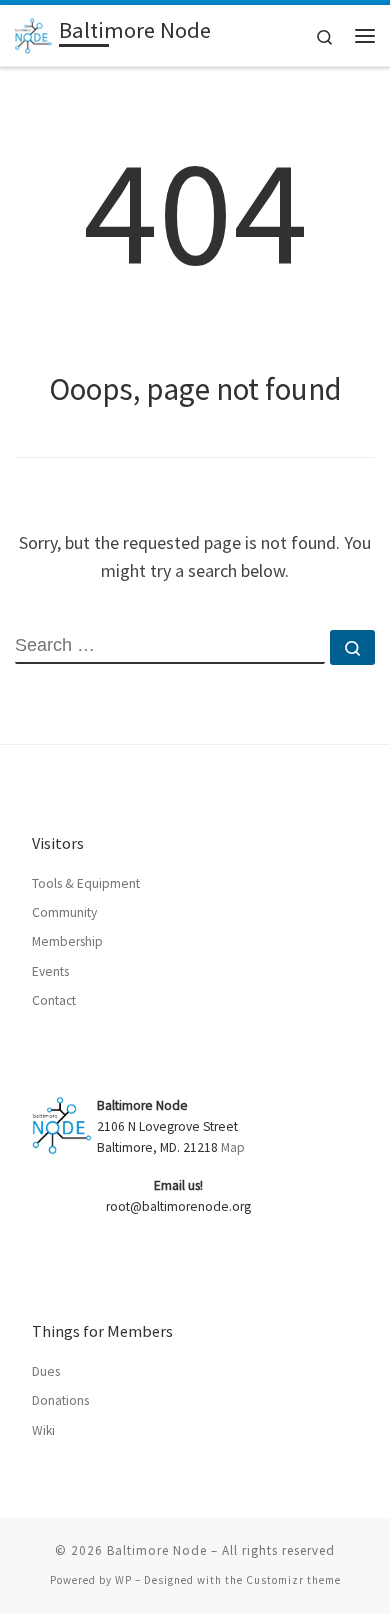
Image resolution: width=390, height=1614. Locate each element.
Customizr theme (293, 1580)
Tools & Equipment (86, 883)
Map (233, 1147)
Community (64, 912)
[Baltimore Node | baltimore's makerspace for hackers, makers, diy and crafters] (33, 33)
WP (123, 1580)
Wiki (43, 1430)
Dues (46, 1371)
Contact (54, 1000)
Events (50, 971)
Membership (67, 941)
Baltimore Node (157, 1550)
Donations (60, 1400)
